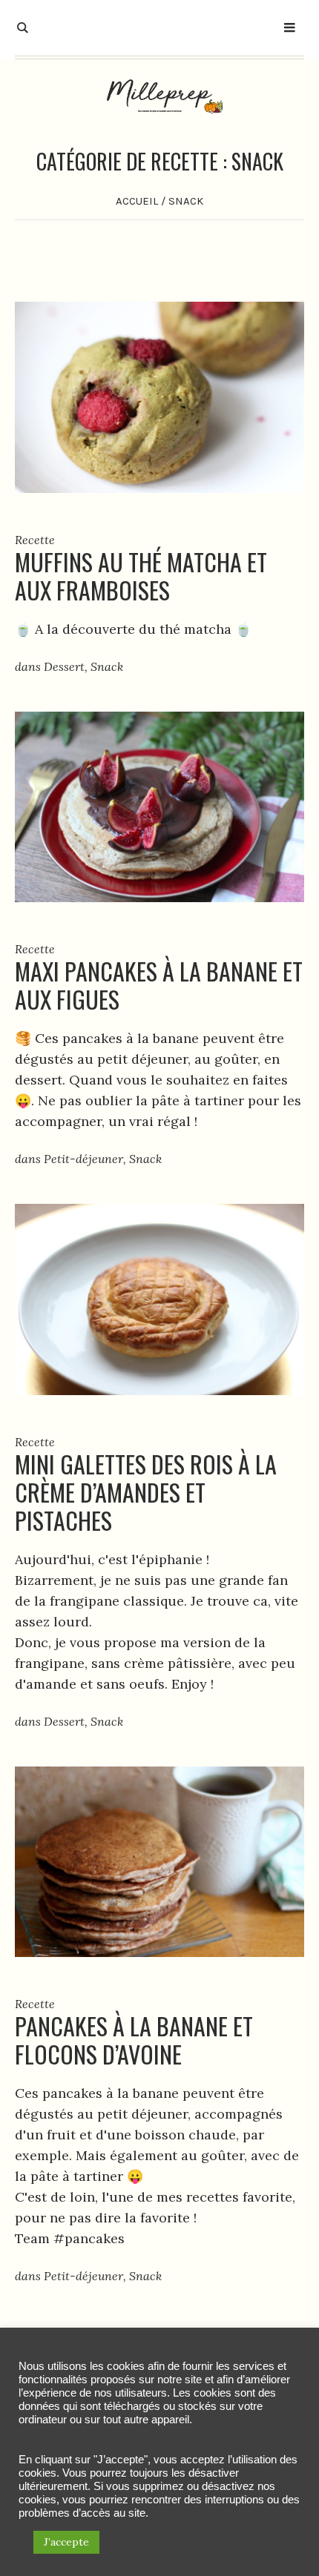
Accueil (137, 201)
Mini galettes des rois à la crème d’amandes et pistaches (146, 1492)
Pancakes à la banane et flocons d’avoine (134, 2040)
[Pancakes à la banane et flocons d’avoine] (159, 1860)
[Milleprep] (159, 96)
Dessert (64, 666)
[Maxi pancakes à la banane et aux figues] (159, 805)
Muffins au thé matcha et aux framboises (141, 576)
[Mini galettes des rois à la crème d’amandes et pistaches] (159, 1298)
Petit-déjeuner (83, 1159)
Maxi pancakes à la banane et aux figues (159, 985)
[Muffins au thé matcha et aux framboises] (159, 395)
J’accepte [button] (66, 2542)
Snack (107, 666)
